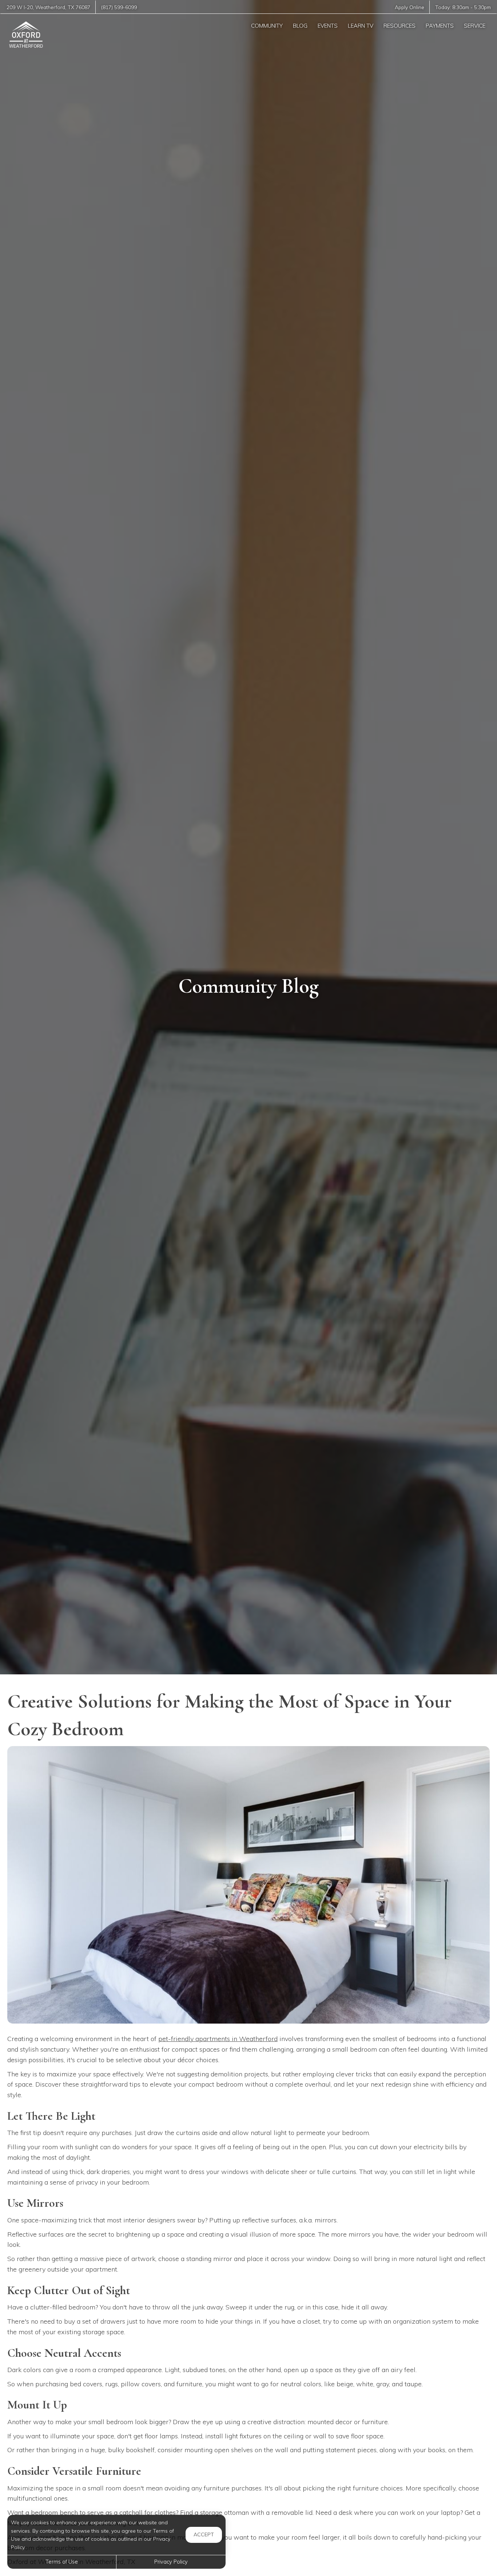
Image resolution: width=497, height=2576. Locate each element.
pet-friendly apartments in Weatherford (218, 2039)
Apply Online (409, 7)
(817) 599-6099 (119, 7)
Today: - (463, 7)
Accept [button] (204, 2534)
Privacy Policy (171, 2562)
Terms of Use (62, 2562)
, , (48, 7)
